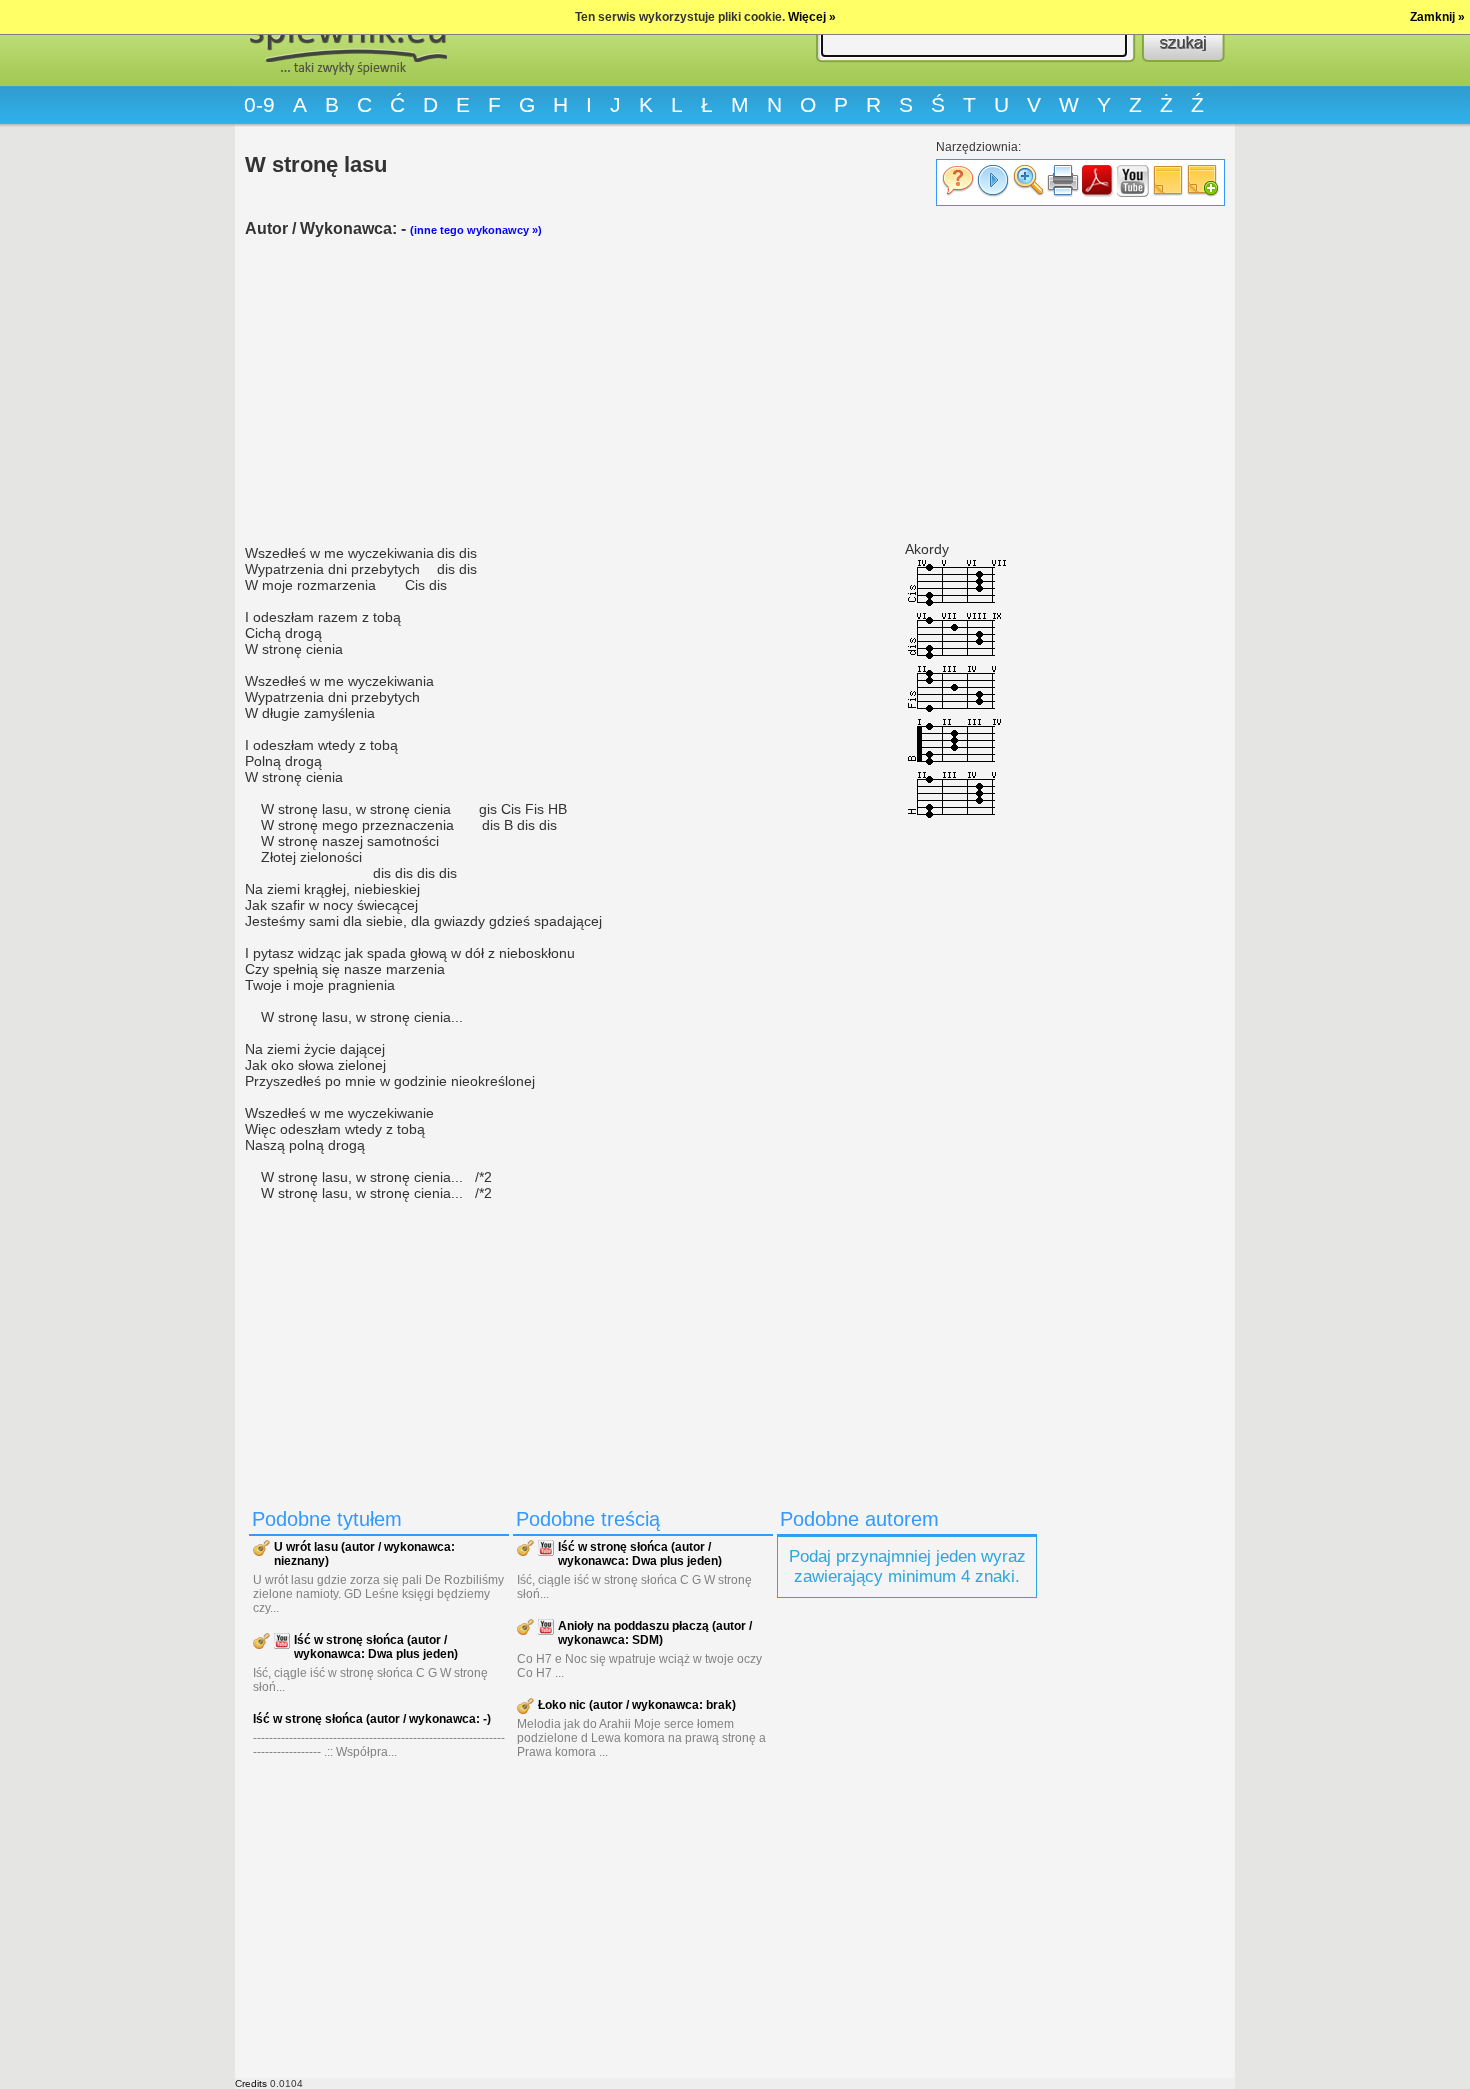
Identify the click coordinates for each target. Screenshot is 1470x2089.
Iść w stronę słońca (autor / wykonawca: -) (372, 1719)
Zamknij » (1437, 17)
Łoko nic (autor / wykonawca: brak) (637, 1705)
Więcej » (812, 17)
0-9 (259, 104)
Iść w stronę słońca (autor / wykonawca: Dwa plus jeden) (376, 1647)
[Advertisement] (645, 391)
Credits (251, 2083)
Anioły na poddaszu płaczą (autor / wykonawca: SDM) (655, 1633)
